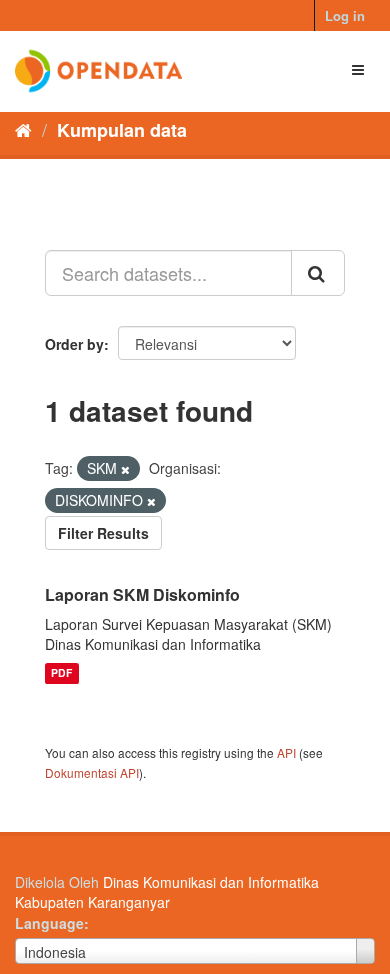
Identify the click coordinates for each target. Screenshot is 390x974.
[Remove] (125, 469)
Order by (74, 344)
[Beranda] (23, 129)
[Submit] (318, 273)
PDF (61, 673)
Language (49, 923)
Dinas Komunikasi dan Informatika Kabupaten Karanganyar (167, 892)
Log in (345, 15)
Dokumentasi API (92, 772)
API (286, 752)
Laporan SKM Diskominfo (142, 594)
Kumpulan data (122, 130)
